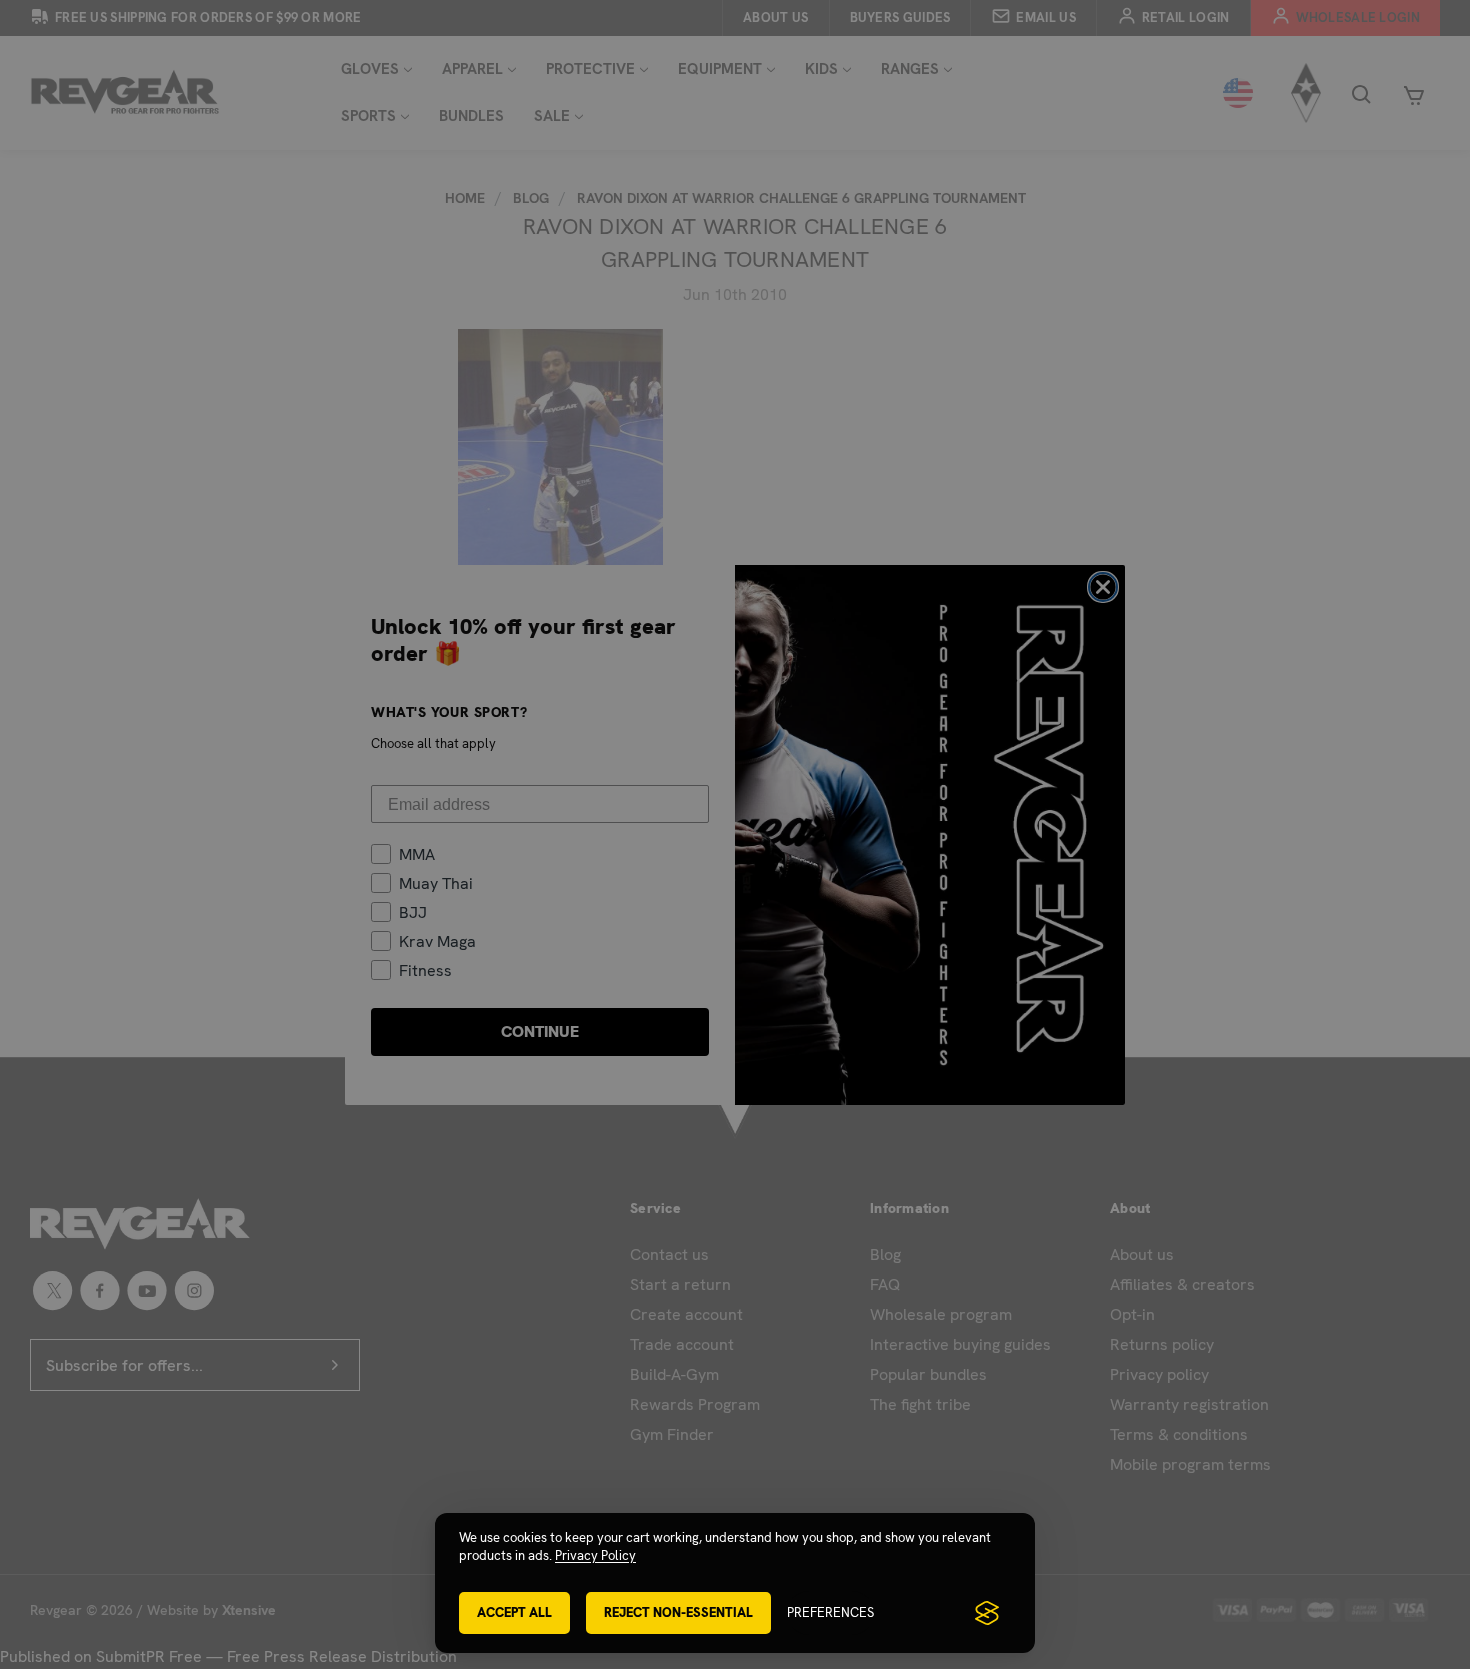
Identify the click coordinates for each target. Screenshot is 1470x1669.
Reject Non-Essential (678, 1612)
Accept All (514, 1612)
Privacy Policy (595, 1555)
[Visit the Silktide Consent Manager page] (987, 1613)
